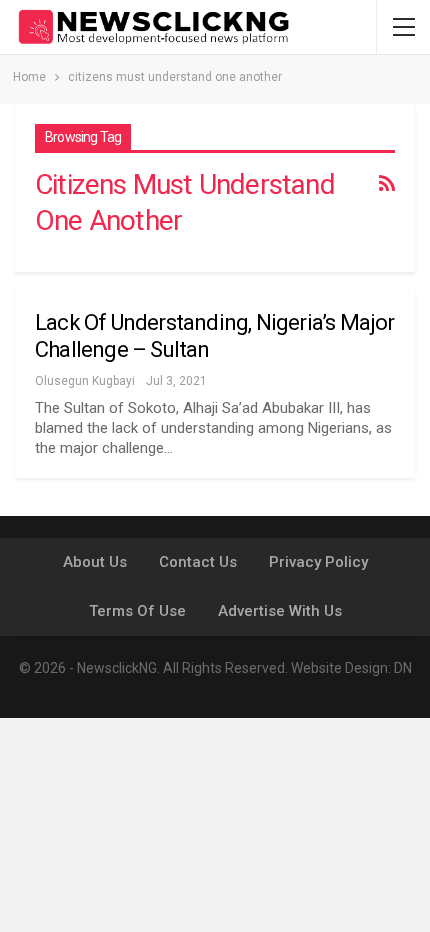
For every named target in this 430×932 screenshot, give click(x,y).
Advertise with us (280, 611)
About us (95, 562)
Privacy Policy (318, 562)
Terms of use (137, 611)
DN (403, 668)
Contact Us (198, 562)
